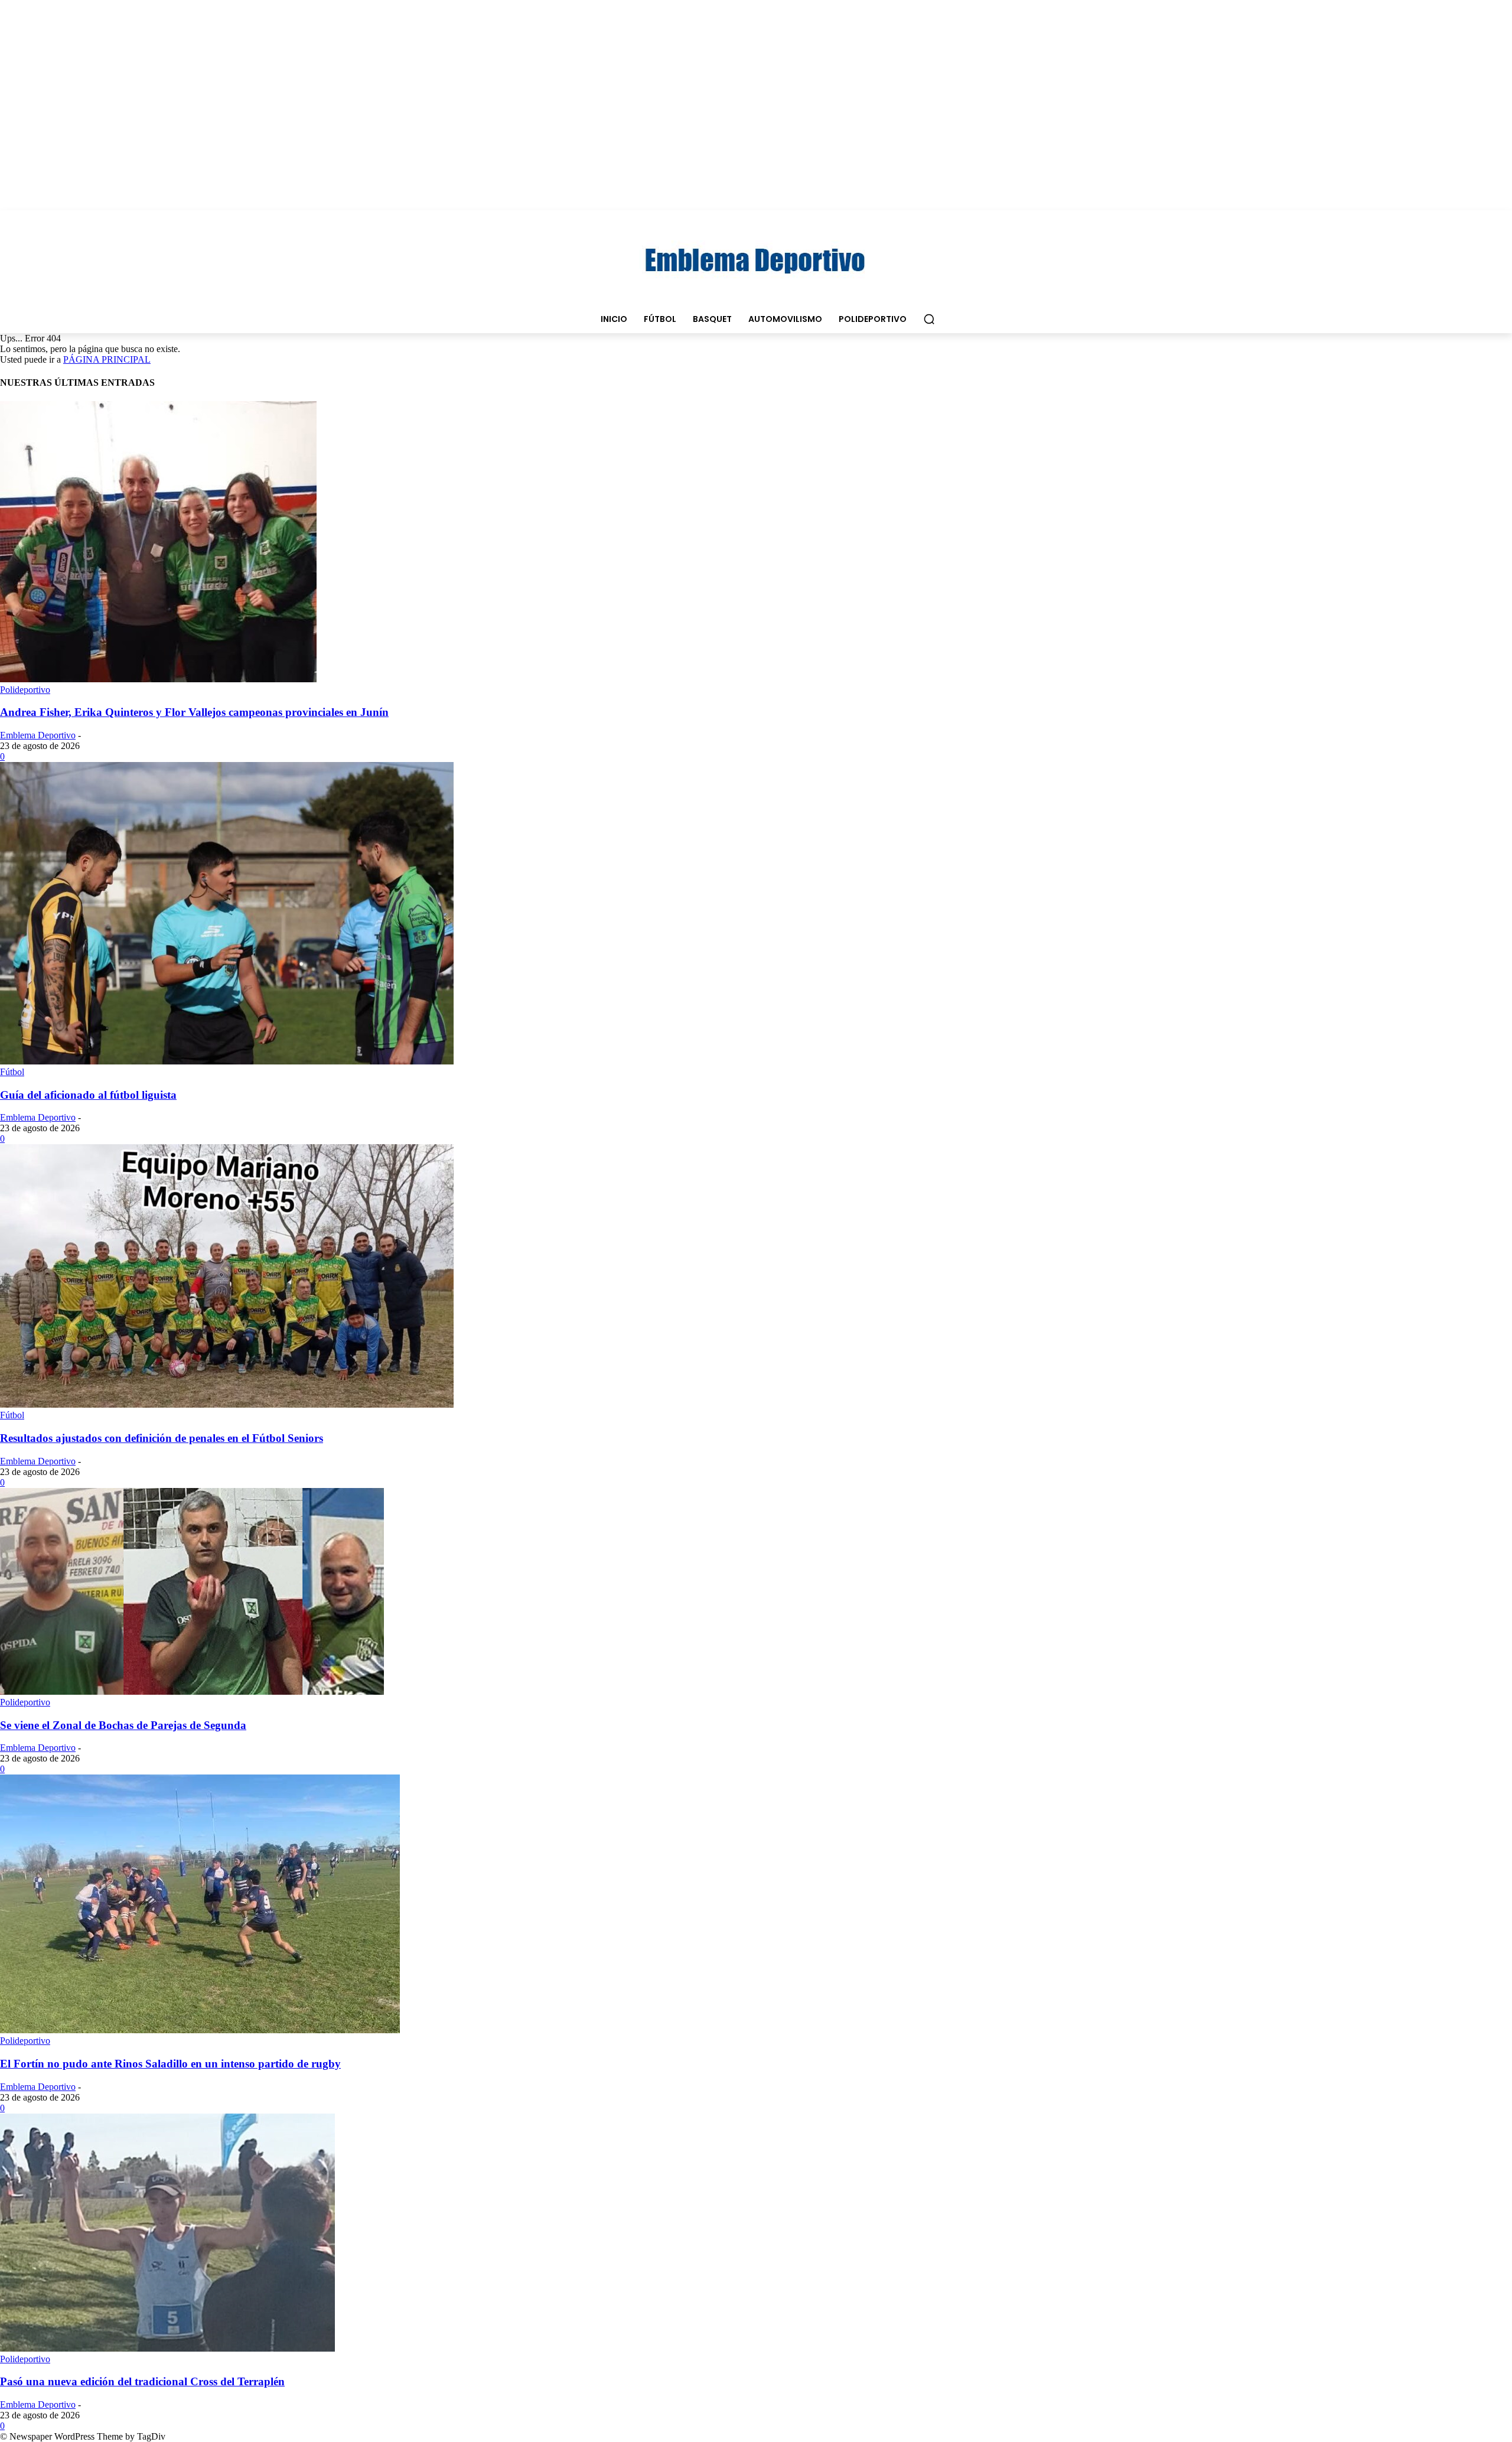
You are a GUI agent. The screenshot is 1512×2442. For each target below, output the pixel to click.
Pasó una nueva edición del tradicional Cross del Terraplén (142, 2381)
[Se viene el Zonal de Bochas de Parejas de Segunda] (192, 1692)
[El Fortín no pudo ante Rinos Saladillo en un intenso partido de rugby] (200, 2030)
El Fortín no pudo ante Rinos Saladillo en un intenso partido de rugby (170, 2064)
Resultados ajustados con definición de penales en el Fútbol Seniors (162, 1438)
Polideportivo (25, 690)
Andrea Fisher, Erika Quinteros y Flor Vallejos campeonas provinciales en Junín (194, 712)
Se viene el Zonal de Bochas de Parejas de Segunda (123, 1725)
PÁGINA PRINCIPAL (107, 359)
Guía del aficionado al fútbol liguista (88, 1095)
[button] (929, 319)
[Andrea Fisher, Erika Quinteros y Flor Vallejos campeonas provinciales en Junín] (158, 679)
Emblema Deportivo (38, 735)
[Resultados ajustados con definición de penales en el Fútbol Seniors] (227, 1404)
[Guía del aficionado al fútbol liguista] (227, 1061)
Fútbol (12, 1072)
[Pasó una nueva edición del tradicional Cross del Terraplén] (167, 2348)
